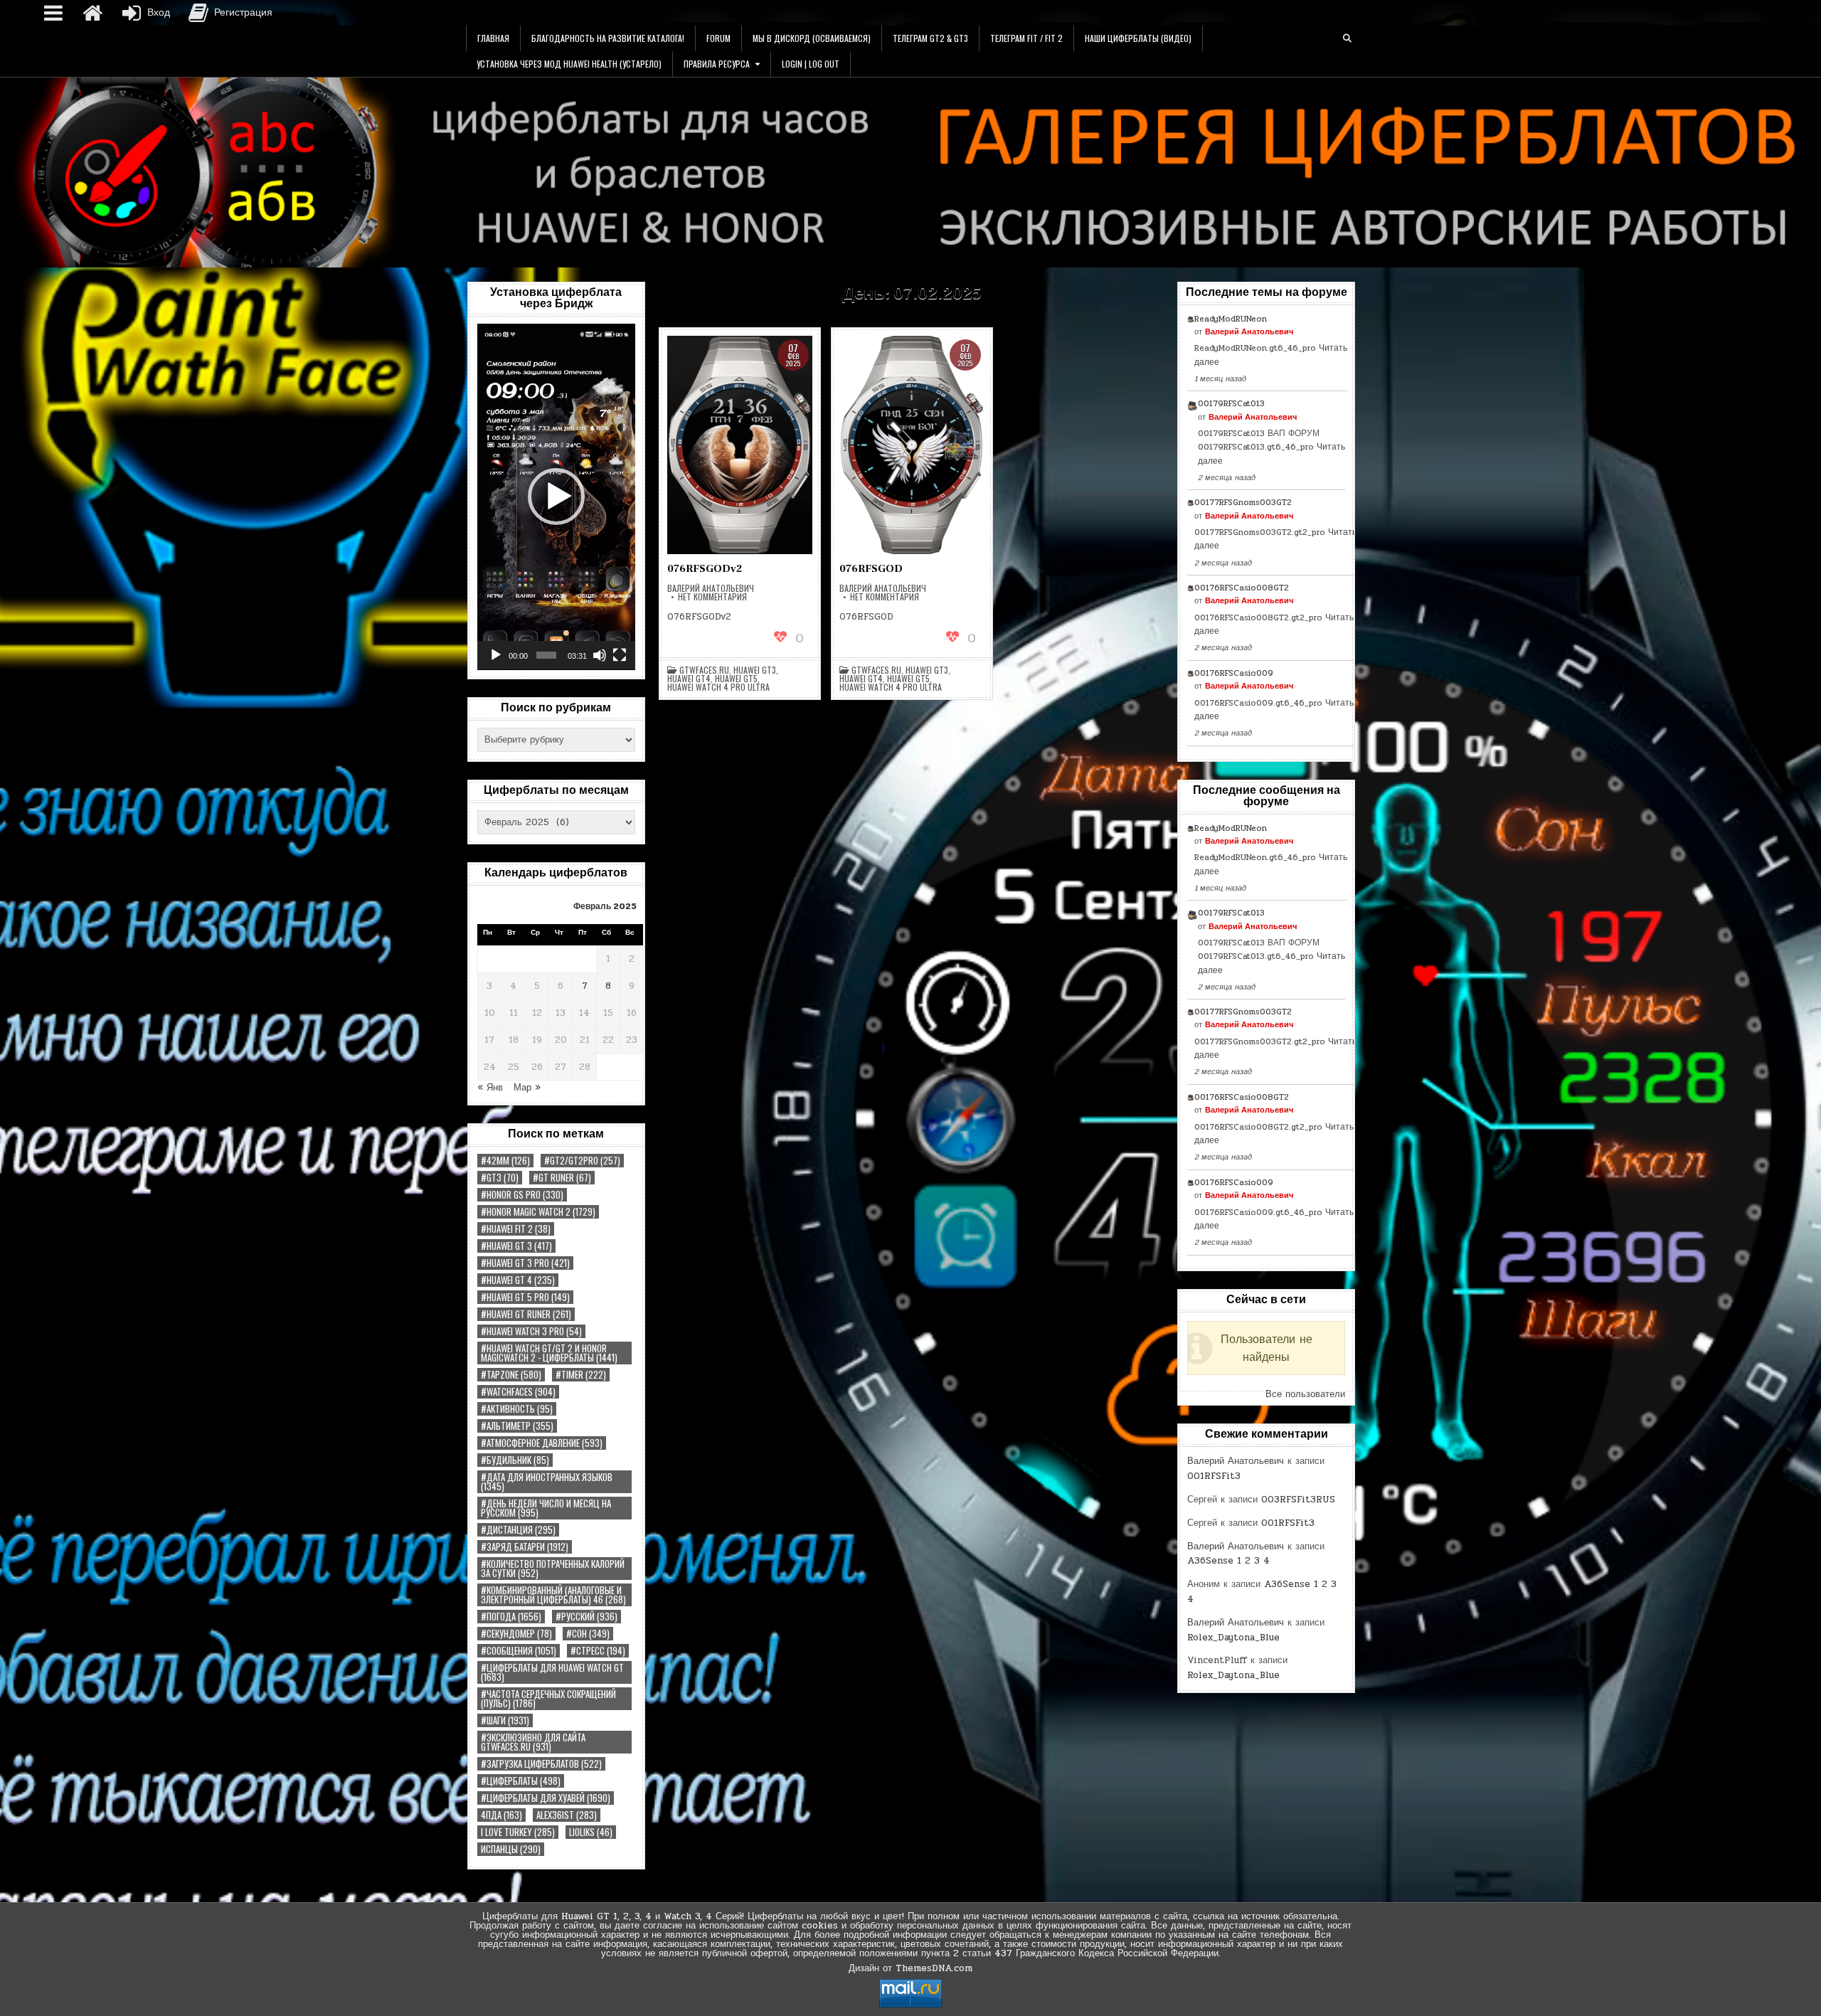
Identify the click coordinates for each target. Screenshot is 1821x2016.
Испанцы (511, 1849)
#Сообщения (519, 1651)
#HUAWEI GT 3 (516, 1246)
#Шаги (505, 1720)
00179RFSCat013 (1231, 403)
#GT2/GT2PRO (582, 1161)
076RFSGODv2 (705, 569)
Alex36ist (567, 1815)
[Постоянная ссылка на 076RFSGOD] (912, 445)
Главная (493, 38)
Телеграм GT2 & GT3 (930, 38)
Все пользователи (1305, 1394)
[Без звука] (600, 655)
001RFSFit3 (1214, 1476)
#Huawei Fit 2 (516, 1229)
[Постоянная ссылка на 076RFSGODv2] (740, 445)
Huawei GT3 (755, 670)
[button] (556, 497)
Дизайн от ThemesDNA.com (910, 1968)
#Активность (517, 1409)
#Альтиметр (517, 1426)
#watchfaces (518, 1392)
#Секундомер (516, 1634)
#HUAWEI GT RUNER (526, 1314)
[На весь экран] (620, 655)
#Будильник (515, 1460)
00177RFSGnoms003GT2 (1243, 502)
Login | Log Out (811, 64)
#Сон (588, 1634)
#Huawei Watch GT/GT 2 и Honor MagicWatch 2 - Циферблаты (549, 1353)
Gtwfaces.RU (704, 670)
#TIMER (581, 1375)
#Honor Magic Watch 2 (538, 1212)
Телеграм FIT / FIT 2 (1026, 38)
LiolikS (591, 1832)
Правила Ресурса (717, 64)
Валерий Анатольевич (711, 588)
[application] (556, 497)
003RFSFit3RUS (1298, 1500)
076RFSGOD (871, 569)
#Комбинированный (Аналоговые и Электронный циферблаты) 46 (553, 1595)
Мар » (527, 1088)
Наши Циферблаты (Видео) (1138, 38)
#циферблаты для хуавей (546, 1798)
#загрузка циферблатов (541, 1764)
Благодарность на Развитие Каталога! (608, 38)
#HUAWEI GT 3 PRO (525, 1263)
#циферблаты (521, 1781)
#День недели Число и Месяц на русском (546, 1508)
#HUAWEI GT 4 (518, 1280)
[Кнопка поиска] (1347, 38)
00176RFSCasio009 (1234, 673)
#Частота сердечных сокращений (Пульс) (548, 1699)
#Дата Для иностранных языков (547, 1482)
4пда (501, 1815)
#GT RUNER (562, 1178)
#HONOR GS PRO (522, 1195)
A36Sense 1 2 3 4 (1228, 1561)
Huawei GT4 (689, 679)
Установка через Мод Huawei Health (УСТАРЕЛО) (569, 64)
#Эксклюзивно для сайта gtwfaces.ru (533, 1742)
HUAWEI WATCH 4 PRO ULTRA (718, 687)
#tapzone (511, 1375)
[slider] (546, 655)
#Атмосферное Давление (542, 1443)
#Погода (511, 1617)
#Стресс (598, 1651)
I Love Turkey (518, 1832)
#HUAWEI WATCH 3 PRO (531, 1331)
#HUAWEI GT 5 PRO (525, 1297)
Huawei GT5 (736, 679)
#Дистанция (518, 1530)
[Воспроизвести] (496, 655)
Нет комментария (712, 597)
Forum (718, 38)
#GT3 (500, 1178)
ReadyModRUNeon (1231, 319)
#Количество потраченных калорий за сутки (553, 1569)
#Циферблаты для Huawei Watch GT (552, 1672)
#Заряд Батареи (525, 1547)
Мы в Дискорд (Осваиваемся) (812, 38)
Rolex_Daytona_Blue (1233, 1638)
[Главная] (92, 13)
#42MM (505, 1161)
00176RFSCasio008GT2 (1242, 588)
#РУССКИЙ (586, 1617)
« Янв (490, 1088)
